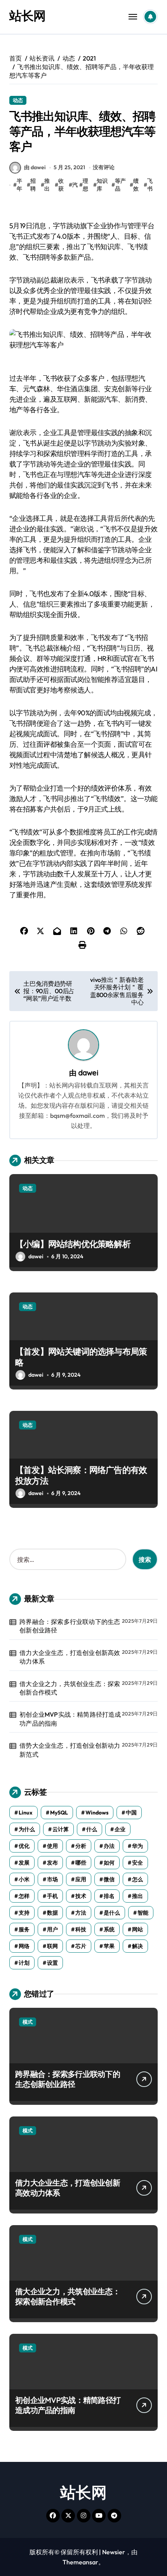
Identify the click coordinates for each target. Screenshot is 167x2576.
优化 (24, 1846)
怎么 (137, 1879)
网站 (137, 1929)
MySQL (59, 1813)
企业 (120, 1829)
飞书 (150, 185)
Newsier (114, 2552)
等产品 (120, 185)
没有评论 (104, 167)
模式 (28, 2022)
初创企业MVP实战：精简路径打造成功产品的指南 (70, 1719)
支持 (24, 1913)
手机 (52, 1896)
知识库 (102, 185)
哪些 (81, 1863)
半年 (19, 185)
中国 (131, 1813)
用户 (52, 1929)
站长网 (27, 16)
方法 (81, 1913)
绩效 (136, 185)
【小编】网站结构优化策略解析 (73, 1244)
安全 (137, 1863)
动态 (18, 100)
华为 (137, 1846)
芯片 (81, 1946)
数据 (52, 1913)
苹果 (109, 1946)
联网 (52, 1946)
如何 (109, 1863)
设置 (52, 1963)
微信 (109, 1879)
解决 (137, 1946)
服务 (24, 1929)
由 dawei (35, 167)
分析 (81, 1846)
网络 (24, 1946)
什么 (92, 1829)
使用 (52, 1846)
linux (26, 1813)
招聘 (33, 185)
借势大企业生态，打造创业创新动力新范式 (70, 1750)
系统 (109, 1929)
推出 (47, 185)
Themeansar (80, 2562)
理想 (85, 185)
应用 (81, 1879)
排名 (109, 1896)
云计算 (61, 1829)
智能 (143, 1913)
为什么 (27, 1829)
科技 (81, 1929)
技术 (81, 1896)
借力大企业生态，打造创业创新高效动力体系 (70, 1657)
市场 (52, 1879)
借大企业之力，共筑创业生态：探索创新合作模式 (70, 1688)
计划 (24, 1963)
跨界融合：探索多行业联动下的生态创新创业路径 (70, 1626)
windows (97, 1813)
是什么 (112, 1913)
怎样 (24, 1896)
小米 (24, 1879)
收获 (61, 185)
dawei (88, 1073)
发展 (24, 1863)
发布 (52, 1863)
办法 (109, 1846)
